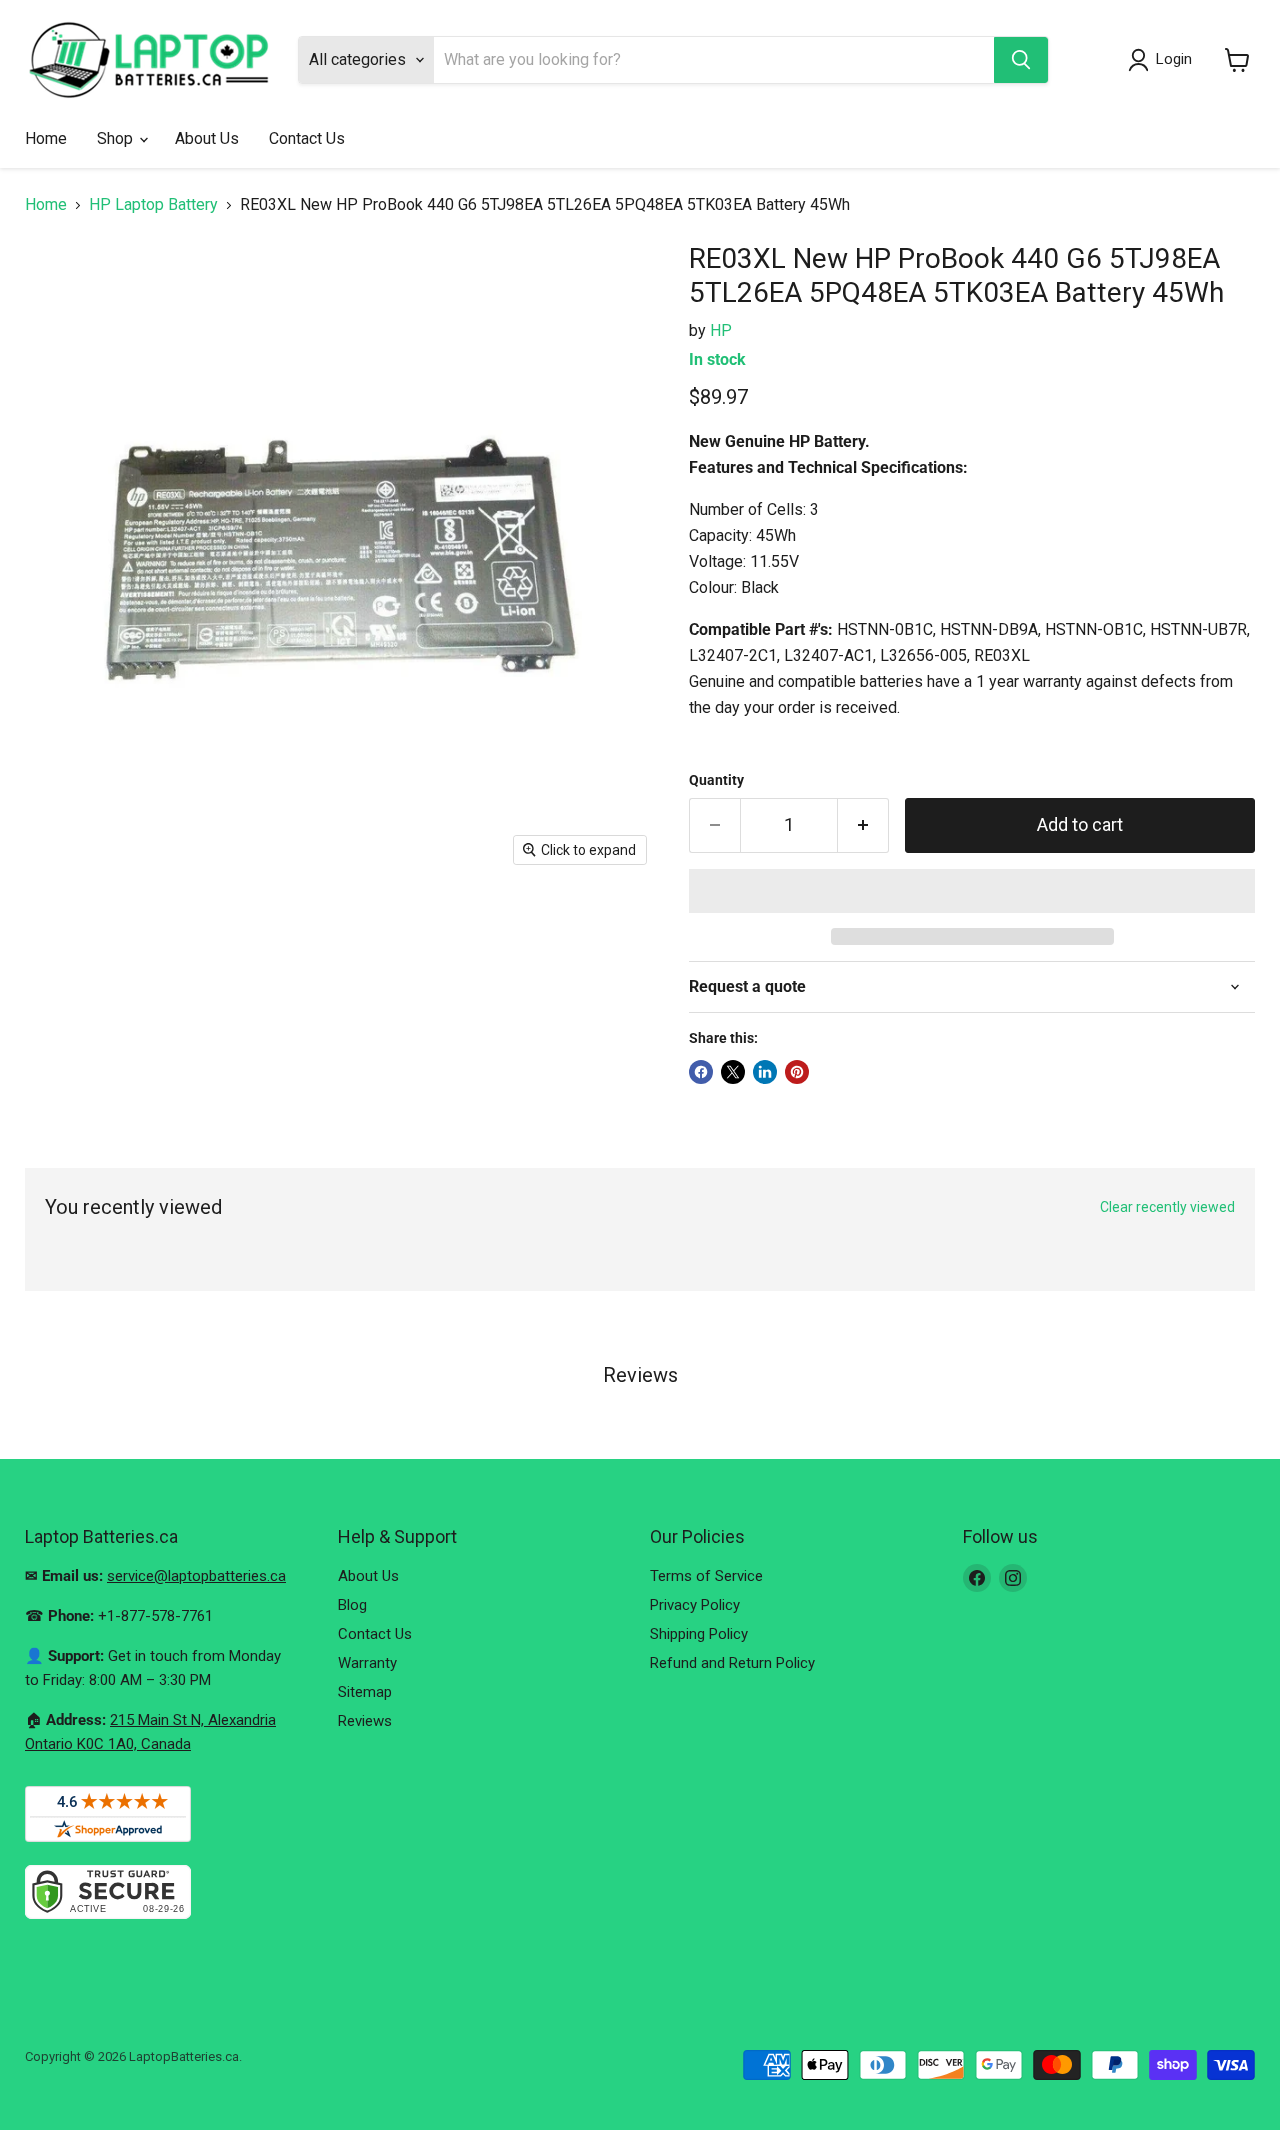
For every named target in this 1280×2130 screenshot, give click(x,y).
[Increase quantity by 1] (863, 825)
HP (721, 330)
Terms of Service (706, 1576)
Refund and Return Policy (732, 1663)
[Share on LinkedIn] (765, 1072)
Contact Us (307, 138)
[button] (972, 891)
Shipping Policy (699, 1634)
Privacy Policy (695, 1605)
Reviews (365, 1721)
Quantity (716, 780)
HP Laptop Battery (153, 205)
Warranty (367, 1663)
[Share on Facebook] (701, 1072)
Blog (352, 1605)
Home (46, 138)
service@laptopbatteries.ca (196, 1576)
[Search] (1021, 60)
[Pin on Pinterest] (797, 1072)
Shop (117, 138)
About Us (207, 138)
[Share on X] (733, 1072)
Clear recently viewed (1167, 1207)
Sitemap (365, 1692)
